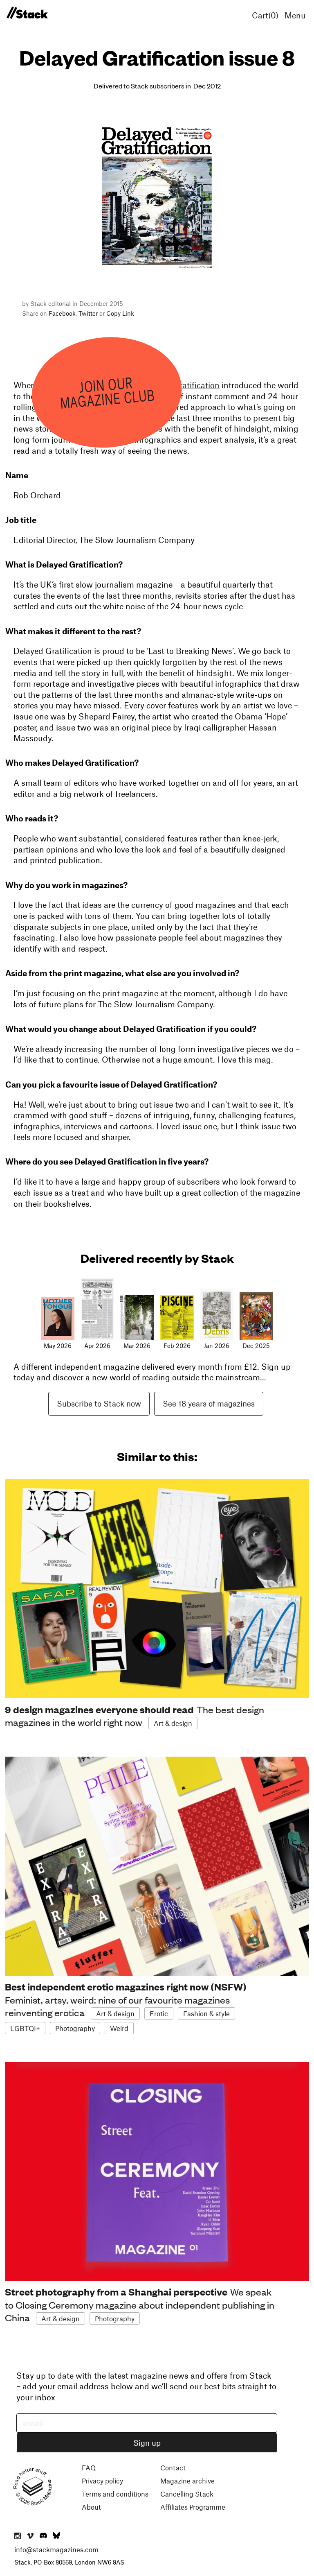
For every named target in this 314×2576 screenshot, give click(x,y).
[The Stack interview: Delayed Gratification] (27, 13)
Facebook (62, 313)
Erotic (159, 2013)
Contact (173, 2467)
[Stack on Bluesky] (56, 2536)
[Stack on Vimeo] (30, 2536)
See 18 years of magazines (209, 1403)
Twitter (88, 313)
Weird (119, 2028)
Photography (75, 2028)
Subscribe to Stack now (99, 1403)
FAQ (89, 2467)
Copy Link (120, 313)
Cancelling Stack (187, 2494)
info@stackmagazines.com (56, 2549)
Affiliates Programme (193, 2507)
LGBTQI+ (25, 2028)
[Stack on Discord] (44, 2536)
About (91, 2507)
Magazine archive (187, 2481)
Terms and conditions (115, 2494)
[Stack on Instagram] (18, 2536)
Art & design (173, 1723)
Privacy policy (102, 2481)
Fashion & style (206, 2013)
